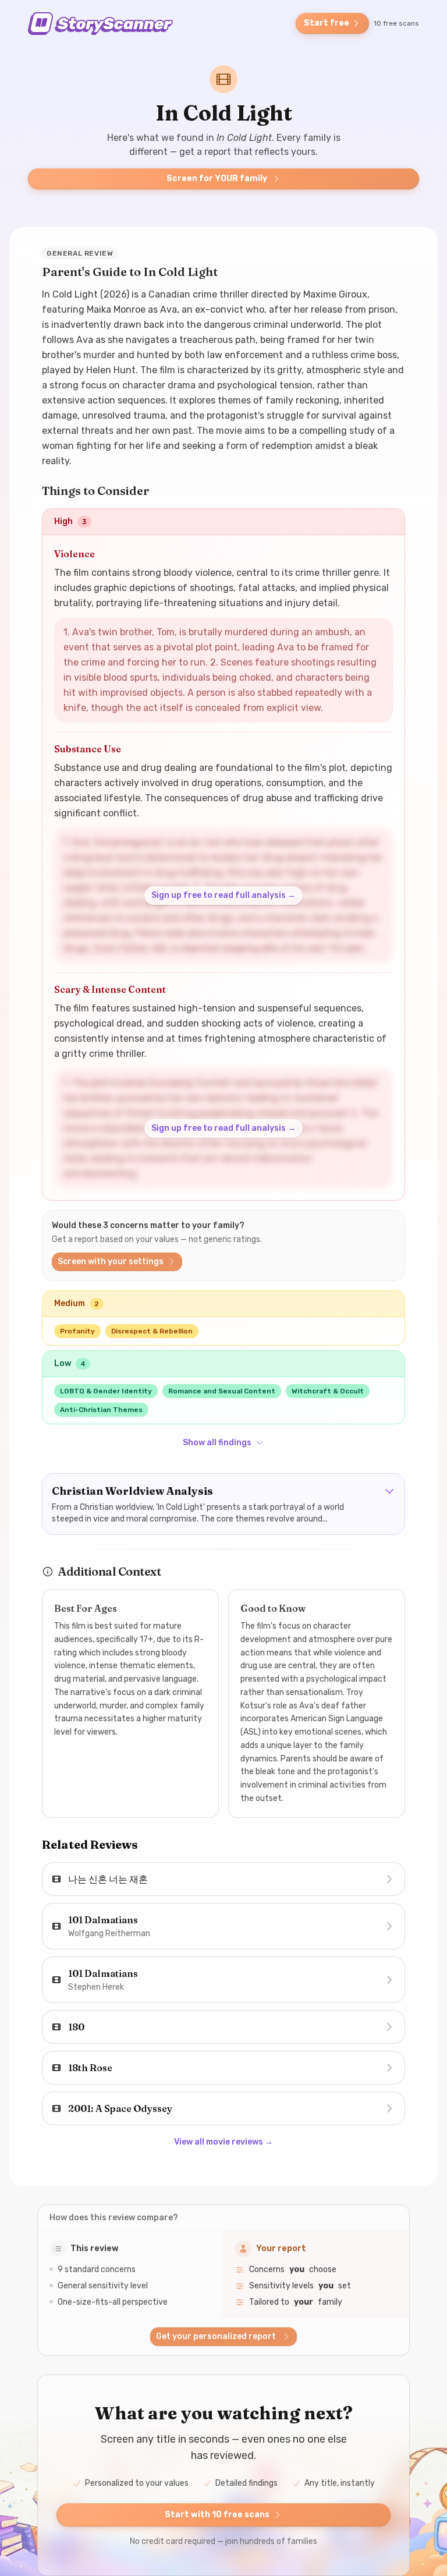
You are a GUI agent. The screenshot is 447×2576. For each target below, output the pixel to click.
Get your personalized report (216, 2336)
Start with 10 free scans (217, 2515)
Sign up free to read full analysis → (223, 895)
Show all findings (217, 1443)
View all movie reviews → (223, 2142)
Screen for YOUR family (217, 178)
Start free (327, 23)
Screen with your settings (111, 1262)
